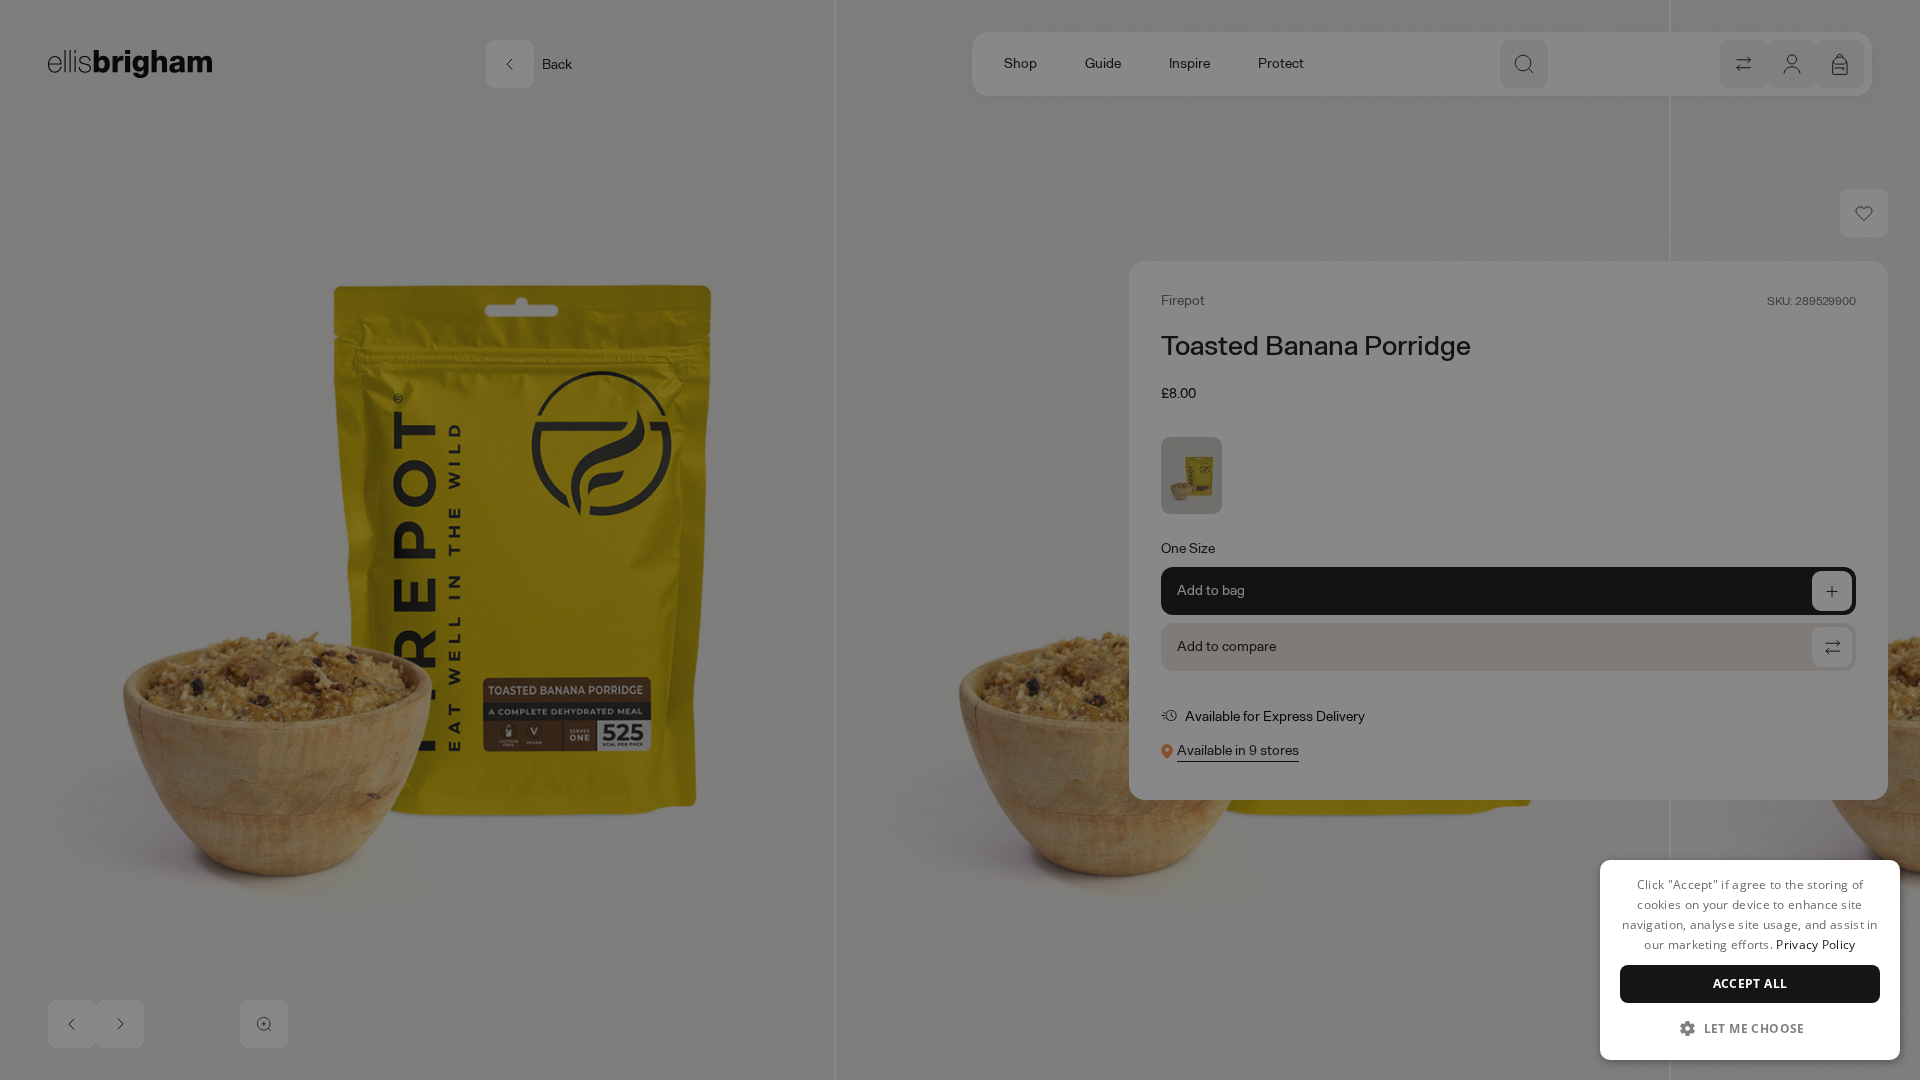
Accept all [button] (1750, 983)
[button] (1750, 1028)
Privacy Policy (1815, 944)
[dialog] (1750, 960)
